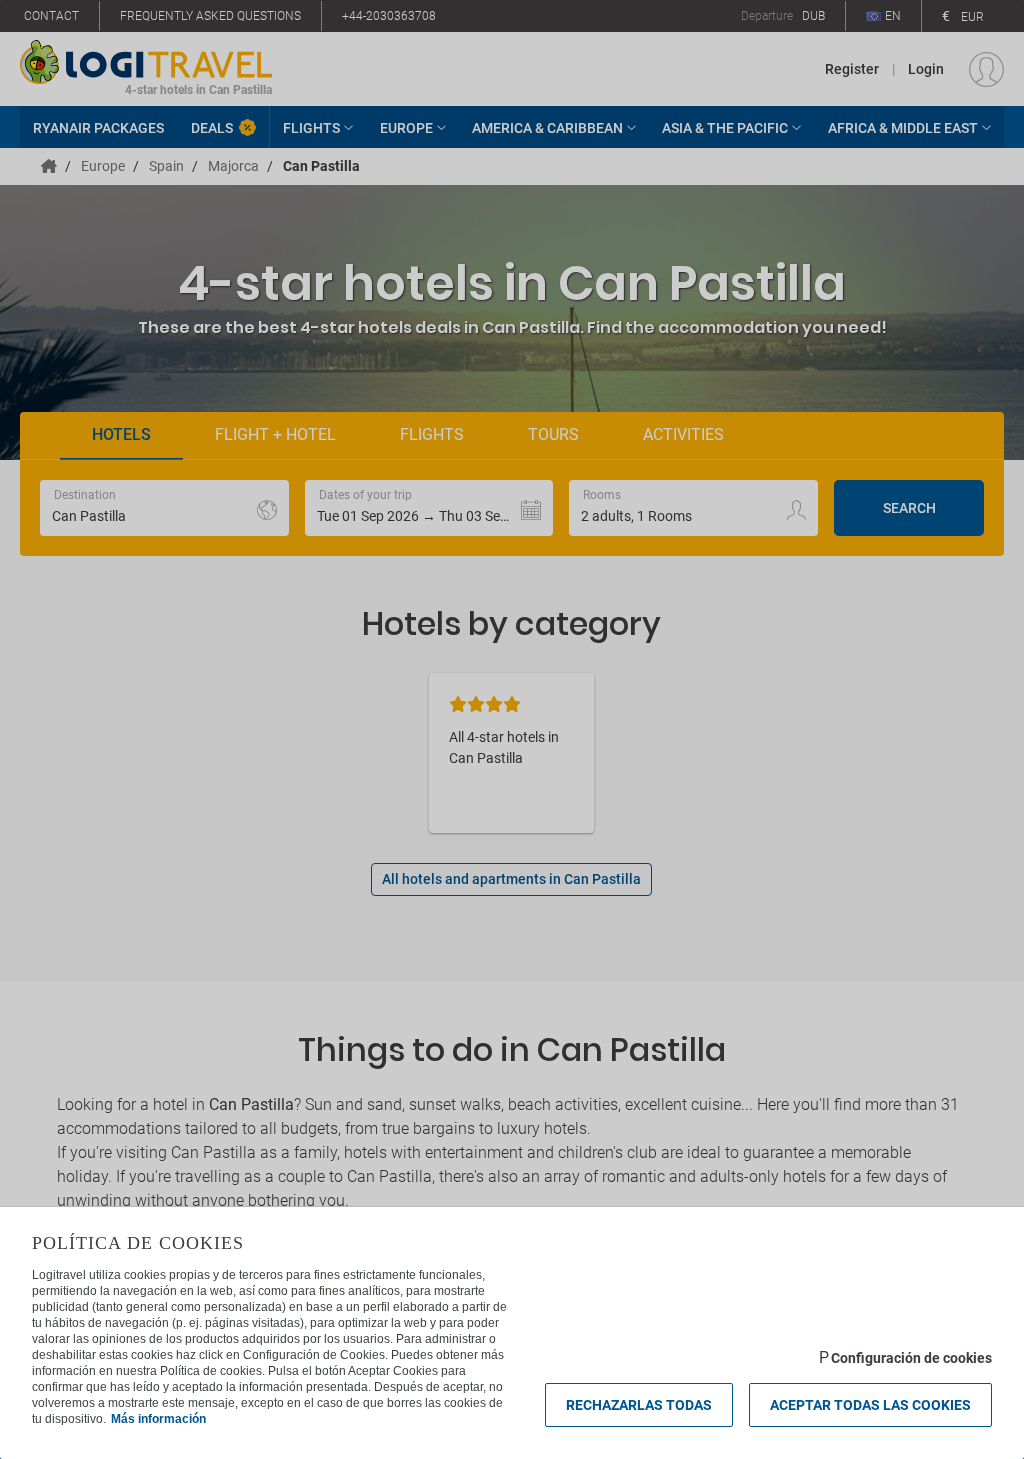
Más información (158, 1419)
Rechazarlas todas (639, 1405)
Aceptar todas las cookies (870, 1405)
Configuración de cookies (911, 1358)
